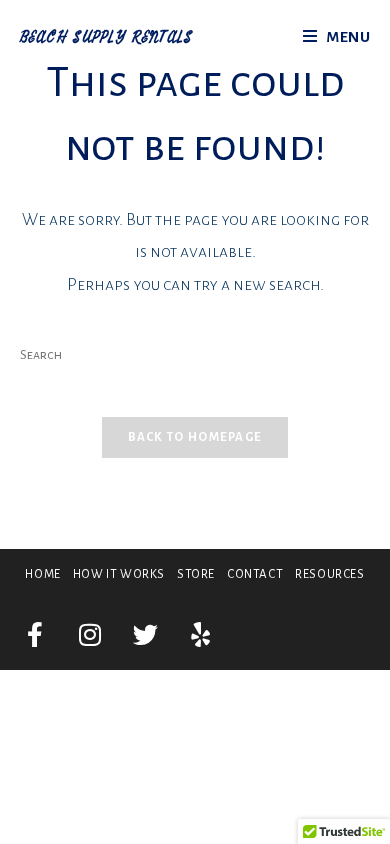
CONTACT (255, 574)
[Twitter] (145, 635)
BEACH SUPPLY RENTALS (106, 38)
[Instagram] (90, 635)
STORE (196, 574)
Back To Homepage (195, 437)
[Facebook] (35, 635)
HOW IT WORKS (119, 574)
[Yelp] (200, 635)
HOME (42, 574)
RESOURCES (329, 574)
